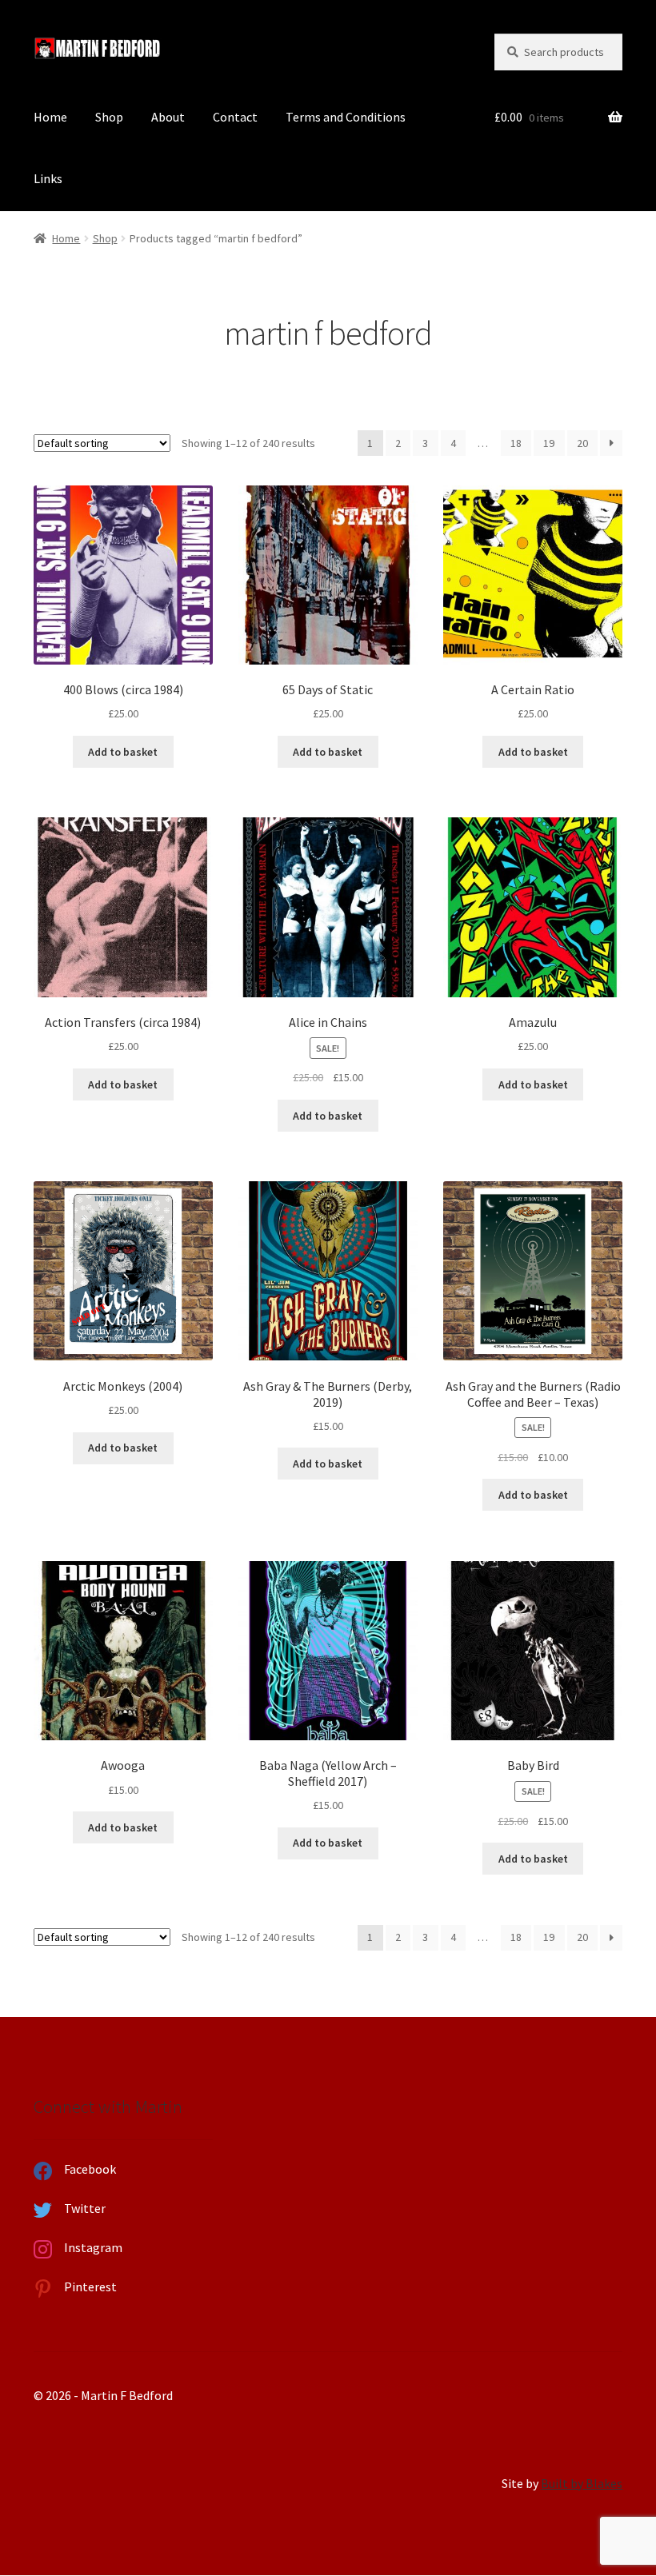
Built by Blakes (582, 2483)
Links (48, 178)
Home (50, 117)
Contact (235, 117)
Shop (109, 117)
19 (549, 443)
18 (516, 443)
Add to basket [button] (123, 752)
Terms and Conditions (346, 117)
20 (582, 443)
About (168, 117)
